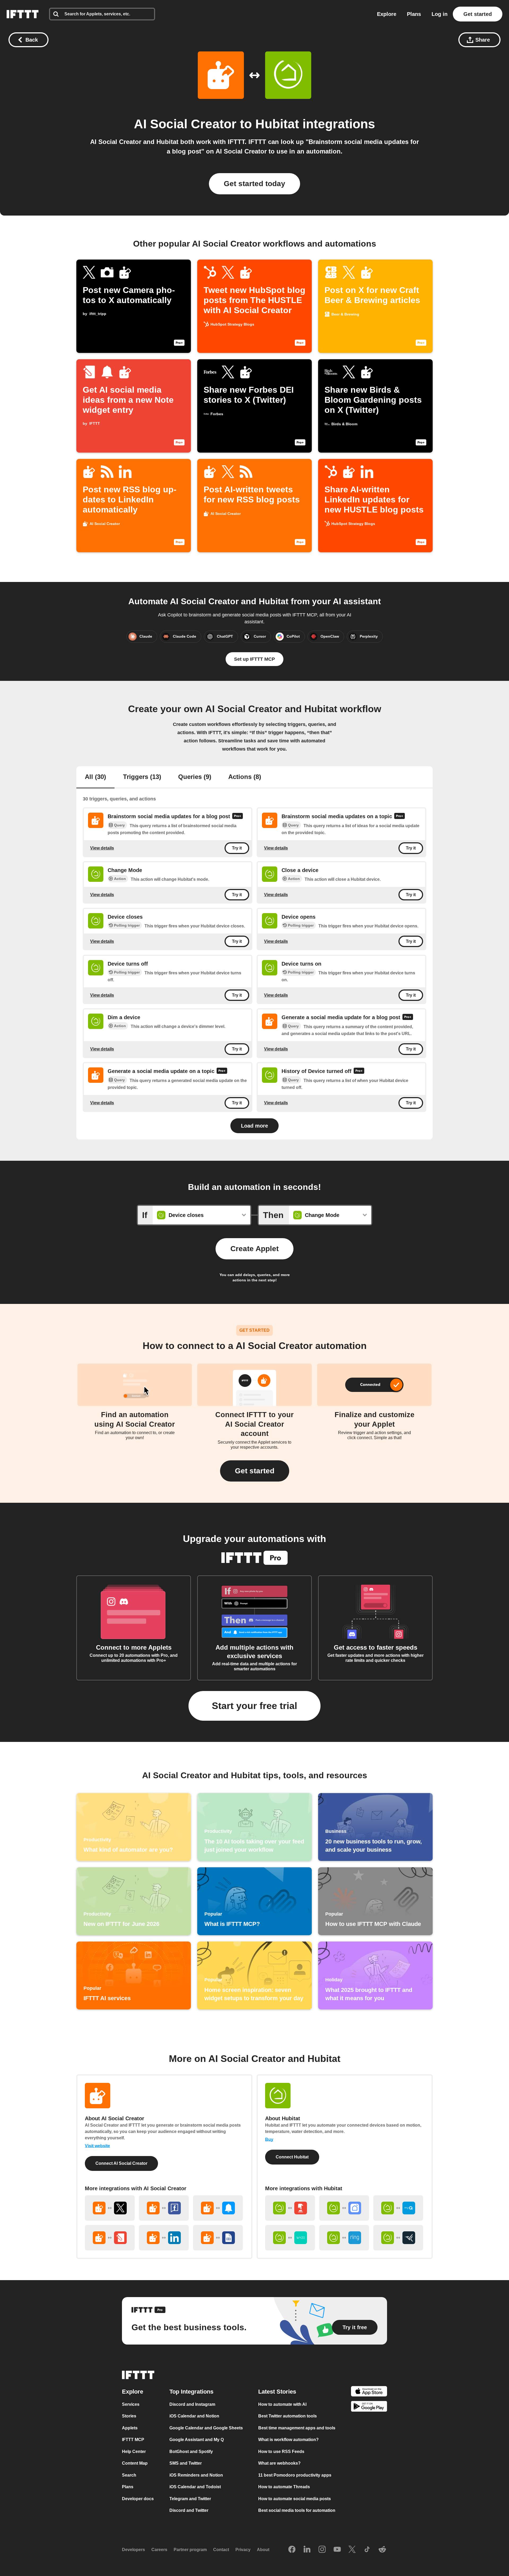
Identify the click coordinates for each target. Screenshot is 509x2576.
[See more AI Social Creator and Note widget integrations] (110, 2238)
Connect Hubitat (292, 2157)
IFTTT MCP (133, 2440)
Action (120, 879)
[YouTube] (337, 2549)
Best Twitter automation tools (288, 2416)
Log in (440, 14)
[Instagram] (322, 2549)
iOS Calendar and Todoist (195, 2487)
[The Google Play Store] (369, 2407)
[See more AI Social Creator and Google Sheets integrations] (218, 2238)
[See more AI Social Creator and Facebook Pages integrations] (164, 2208)
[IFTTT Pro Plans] (238, 817)
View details (102, 848)
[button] (255, 1471)
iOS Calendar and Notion (194, 2416)
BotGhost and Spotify (191, 2451)
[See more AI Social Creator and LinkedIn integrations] (164, 2238)
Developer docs (138, 2498)
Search (129, 2475)
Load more (254, 1126)
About (263, 2550)
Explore (387, 14)
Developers (133, 2550)
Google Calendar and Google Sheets (206, 2428)
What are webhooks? (279, 2463)
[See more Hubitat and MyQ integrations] (398, 2208)
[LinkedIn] (307, 2549)
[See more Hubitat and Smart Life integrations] (344, 2208)
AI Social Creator (185, 124)
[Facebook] (292, 2549)
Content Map (135, 2463)
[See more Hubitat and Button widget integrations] (290, 2208)
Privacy (243, 2550)
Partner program (190, 2550)
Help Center (134, 2451)
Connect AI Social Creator (121, 2163)
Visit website (97, 2146)
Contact (221, 2550)
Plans (414, 14)
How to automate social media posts (295, 2498)
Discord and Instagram (192, 2404)
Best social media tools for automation (297, 2510)
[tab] (95, 777)
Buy (269, 2139)
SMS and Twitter (186, 2463)
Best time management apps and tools (297, 2428)
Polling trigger (127, 925)
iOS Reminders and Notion (196, 2475)
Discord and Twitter (189, 2510)
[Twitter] (352, 2549)
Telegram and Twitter (190, 2498)
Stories (129, 2416)
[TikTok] (367, 2549)
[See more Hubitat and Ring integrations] (344, 2238)
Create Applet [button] (254, 1249)
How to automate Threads (284, 2487)
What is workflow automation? (288, 2440)
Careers (159, 2550)
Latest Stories (277, 2391)
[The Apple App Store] (369, 2392)
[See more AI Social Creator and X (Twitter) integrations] (110, 2208)
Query (119, 825)
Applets (130, 2428)
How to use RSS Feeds (281, 2451)
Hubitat (277, 124)
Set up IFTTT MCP (254, 659)
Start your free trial (254, 1706)
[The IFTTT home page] (23, 14)
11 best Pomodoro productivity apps (295, 2475)
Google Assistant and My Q (197, 2440)
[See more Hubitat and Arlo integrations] (398, 2238)
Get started (478, 14)
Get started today (254, 184)
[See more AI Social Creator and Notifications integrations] (218, 2208)
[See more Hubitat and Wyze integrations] (290, 2238)
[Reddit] (382, 2549)
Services (131, 2404)
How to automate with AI (282, 2404)
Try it (237, 848)
